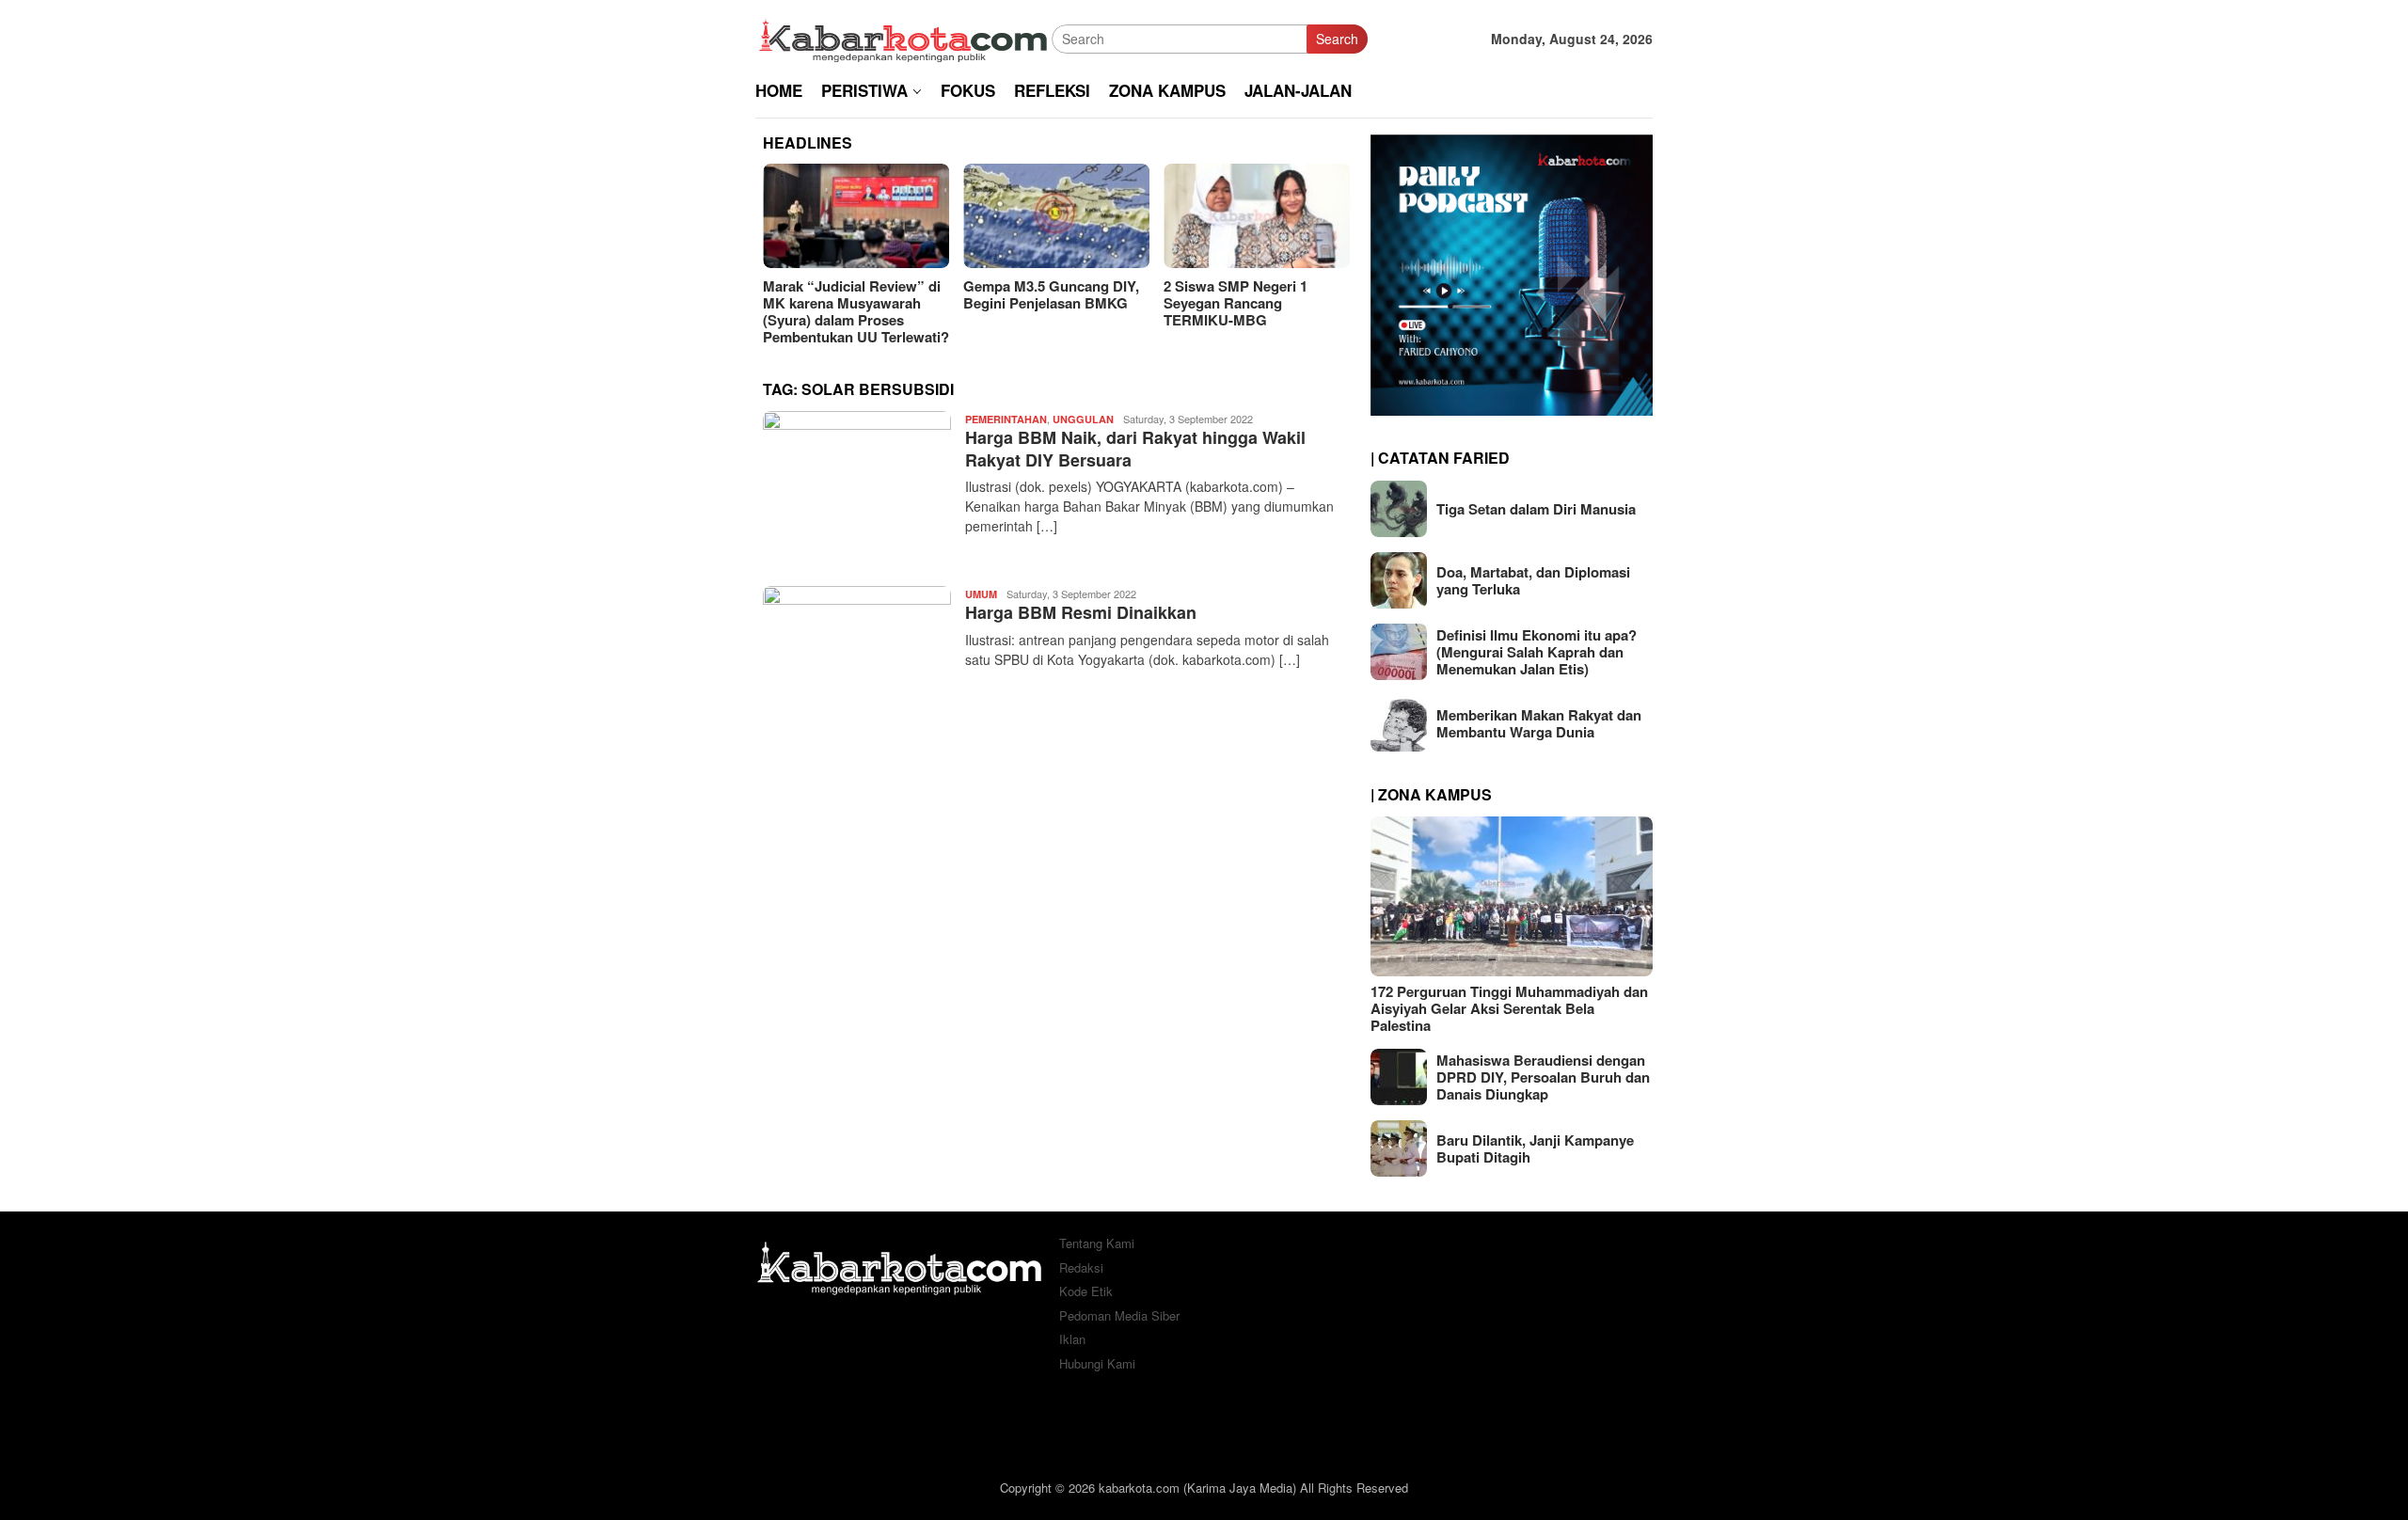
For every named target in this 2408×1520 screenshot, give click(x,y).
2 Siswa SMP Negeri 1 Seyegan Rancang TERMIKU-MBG (1236, 303)
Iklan (1072, 1339)
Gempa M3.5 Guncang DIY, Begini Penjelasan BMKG (1051, 294)
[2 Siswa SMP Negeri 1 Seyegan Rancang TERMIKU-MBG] (1257, 216)
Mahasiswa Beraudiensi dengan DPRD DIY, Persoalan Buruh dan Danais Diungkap (1543, 1077)
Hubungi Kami (1097, 1363)
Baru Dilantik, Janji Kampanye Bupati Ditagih (1535, 1148)
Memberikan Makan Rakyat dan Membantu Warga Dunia (1539, 723)
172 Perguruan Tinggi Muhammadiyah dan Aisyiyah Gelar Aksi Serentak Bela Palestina (1509, 1008)
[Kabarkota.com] (903, 37)
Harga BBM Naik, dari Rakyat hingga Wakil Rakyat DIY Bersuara (1135, 448)
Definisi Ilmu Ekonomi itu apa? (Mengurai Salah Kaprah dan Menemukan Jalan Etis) (1537, 652)
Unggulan (1083, 419)
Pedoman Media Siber (1119, 1315)
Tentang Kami (1097, 1243)
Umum (981, 594)
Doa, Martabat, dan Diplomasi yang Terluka (1533, 580)
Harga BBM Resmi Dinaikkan (1081, 612)
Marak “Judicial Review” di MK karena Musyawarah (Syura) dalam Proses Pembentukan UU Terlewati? (856, 311)
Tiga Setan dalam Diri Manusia (1536, 509)
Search (1337, 39)
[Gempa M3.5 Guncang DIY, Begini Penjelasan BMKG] (1056, 216)
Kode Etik (1086, 1291)
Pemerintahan (1006, 419)
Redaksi (1081, 1267)
